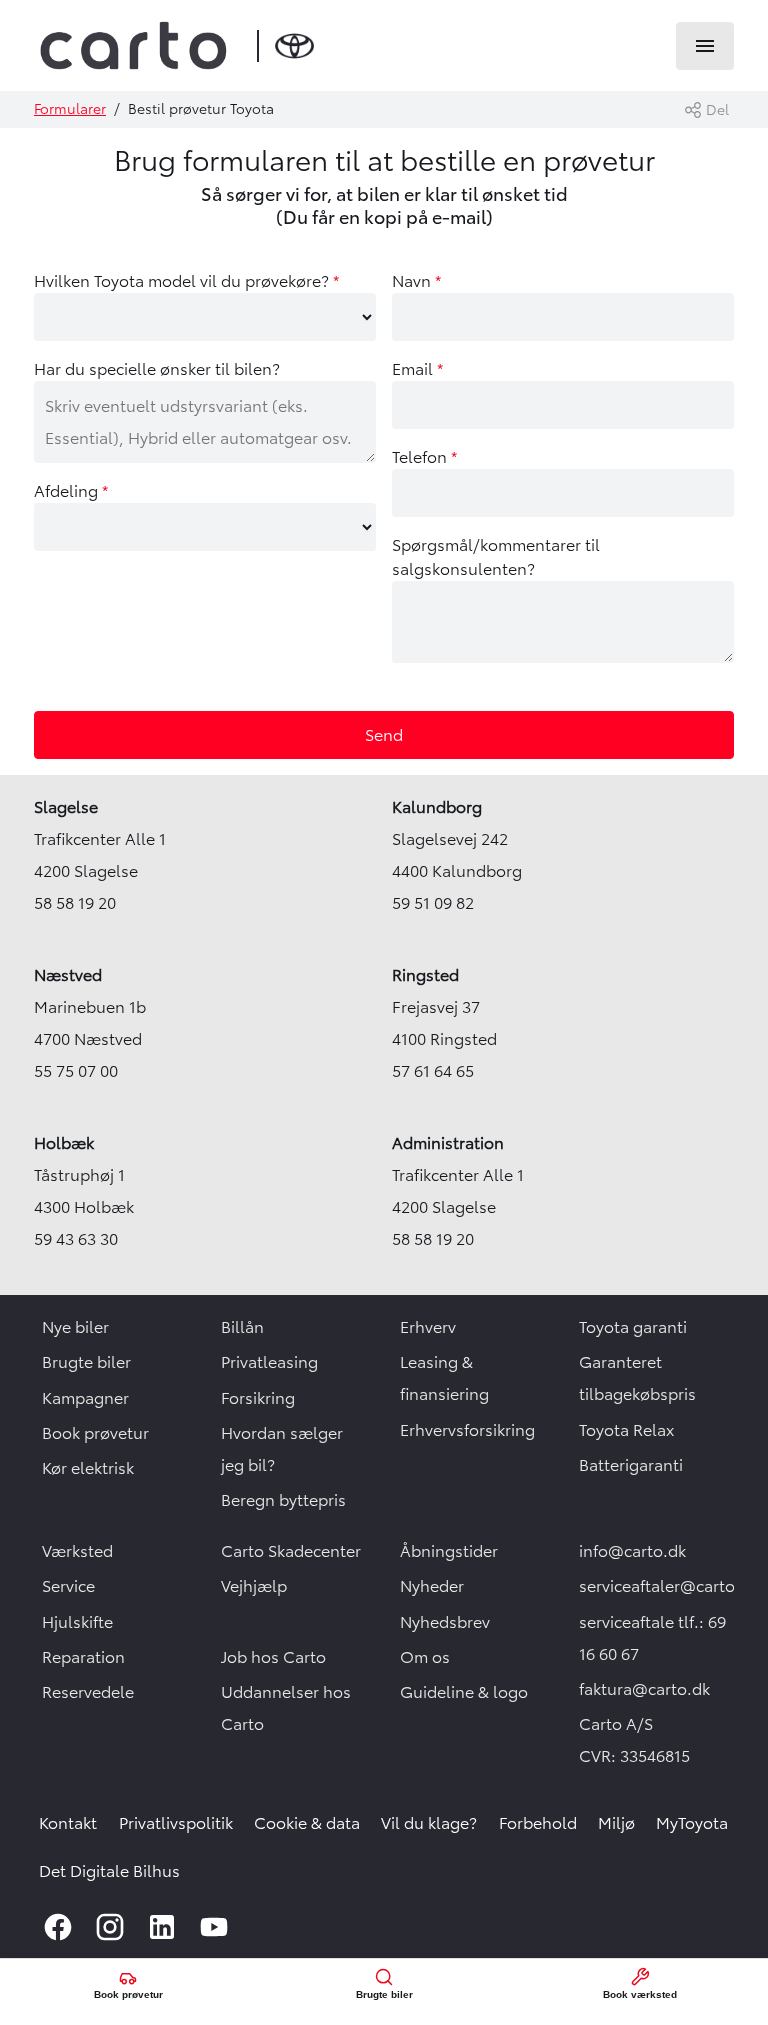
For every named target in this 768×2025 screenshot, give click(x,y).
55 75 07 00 (76, 1071)
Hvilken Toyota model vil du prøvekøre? (186, 281)
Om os (425, 1657)
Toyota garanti (633, 1327)
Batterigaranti (631, 1465)
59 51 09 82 (433, 903)
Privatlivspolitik (176, 1823)
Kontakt (68, 1823)
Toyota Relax (626, 1430)
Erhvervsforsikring (467, 1430)
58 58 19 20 (75, 903)
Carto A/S (616, 1724)
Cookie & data (307, 1823)
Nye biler (75, 1327)
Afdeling (71, 491)
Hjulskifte (77, 1622)
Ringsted (425, 975)
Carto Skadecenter (291, 1551)
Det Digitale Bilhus (109, 1871)
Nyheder (432, 1586)
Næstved (68, 975)
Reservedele (88, 1692)
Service (68, 1586)
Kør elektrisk (88, 1468)
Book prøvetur (95, 1433)
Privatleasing (269, 1362)
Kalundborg (437, 807)
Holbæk (64, 1143)
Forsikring (258, 1398)
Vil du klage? (429, 1823)
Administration (448, 1143)
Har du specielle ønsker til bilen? (157, 369)
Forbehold (538, 1823)
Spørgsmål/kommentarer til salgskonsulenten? (496, 557)
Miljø (616, 1823)
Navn (416, 281)
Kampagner (85, 1398)
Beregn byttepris (283, 1500)
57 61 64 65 (433, 1071)
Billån (242, 1327)
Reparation (83, 1657)
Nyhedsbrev (445, 1622)
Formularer (70, 109)
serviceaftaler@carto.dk (668, 1586)
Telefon (424, 457)
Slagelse (66, 807)
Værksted (77, 1551)
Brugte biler (86, 1362)
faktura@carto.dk (644, 1689)
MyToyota (692, 1823)
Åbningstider (449, 1551)
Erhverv (428, 1327)
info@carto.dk (632, 1551)
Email (417, 369)
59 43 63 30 (76, 1239)
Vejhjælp (254, 1586)
